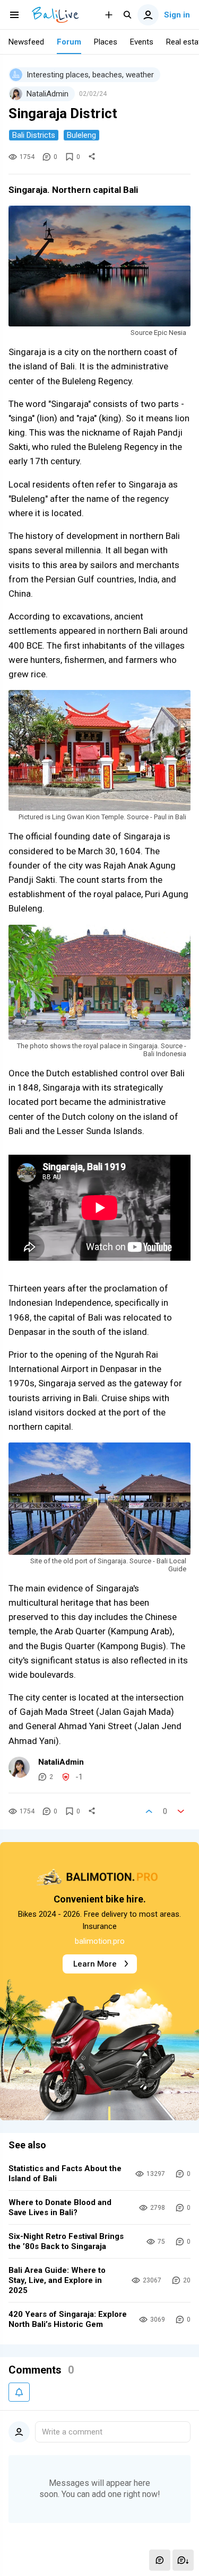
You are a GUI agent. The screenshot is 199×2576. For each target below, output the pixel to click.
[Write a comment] (160, 2560)
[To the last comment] (183, 2560)
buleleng (81, 135)
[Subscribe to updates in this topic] (19, 2392)
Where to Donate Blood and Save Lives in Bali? (60, 2207)
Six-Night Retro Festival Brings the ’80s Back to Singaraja (66, 2241)
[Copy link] (92, 157)
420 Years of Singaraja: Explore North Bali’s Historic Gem (68, 2319)
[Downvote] (181, 1811)
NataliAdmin (61, 1762)
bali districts (34, 135)
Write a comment (72, 2432)
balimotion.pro (100, 1941)
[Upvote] (149, 1811)
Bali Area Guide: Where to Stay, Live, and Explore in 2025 (57, 2280)
